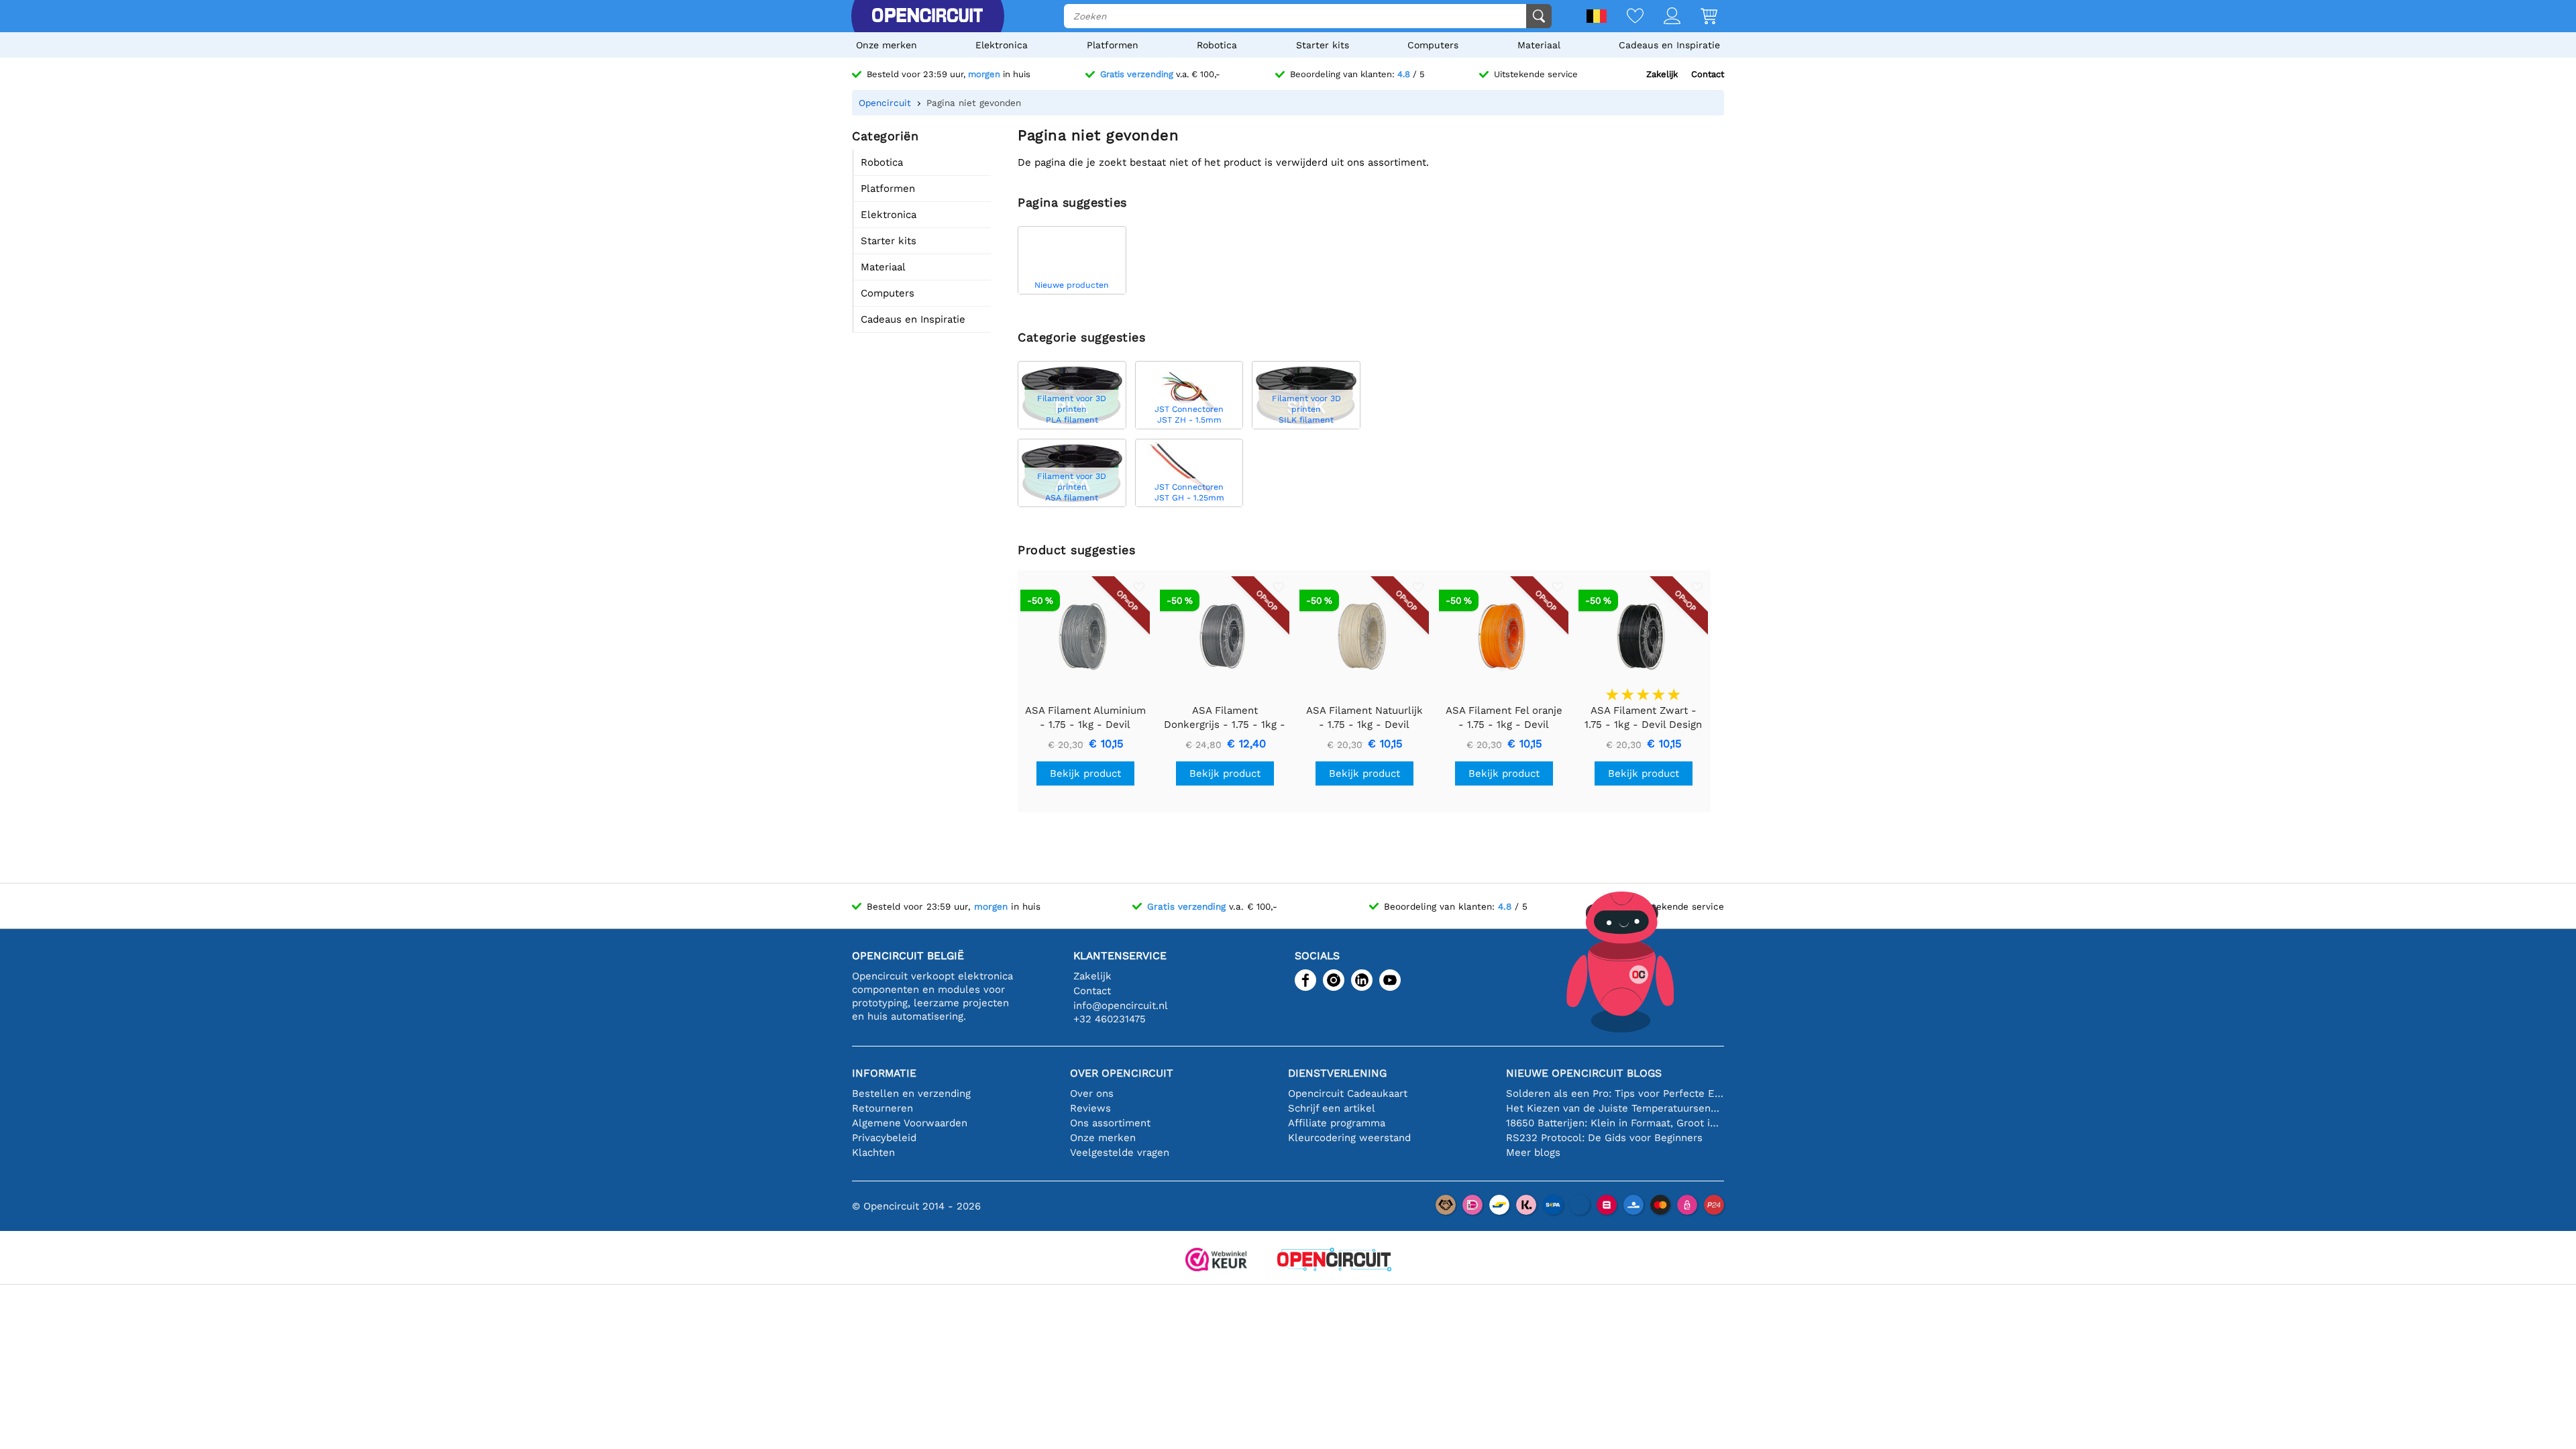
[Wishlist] (1625, 17)
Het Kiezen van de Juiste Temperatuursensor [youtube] (1615, 1108)
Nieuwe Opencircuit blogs (1584, 1073)
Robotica (1217, 45)
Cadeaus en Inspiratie (1669, 45)
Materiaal (1539, 45)
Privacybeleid (884, 1138)
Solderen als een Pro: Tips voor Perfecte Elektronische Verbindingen (1615, 1093)
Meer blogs (1533, 1152)
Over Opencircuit (1122, 1073)
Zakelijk (1662, 74)
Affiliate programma (1337, 1123)
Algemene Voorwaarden (910, 1123)
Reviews (1090, 1108)
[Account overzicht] (1662, 17)
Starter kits (1323, 45)
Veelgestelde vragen (1120, 1152)
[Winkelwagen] (1699, 17)
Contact (1708, 74)
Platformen (1113, 45)
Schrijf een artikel (1332, 1108)
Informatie (884, 1073)
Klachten (873, 1152)
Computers (1433, 45)
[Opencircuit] (927, 16)
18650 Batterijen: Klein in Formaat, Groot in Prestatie (1615, 1123)
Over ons (1092, 1093)
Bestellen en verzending (911, 1093)
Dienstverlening (1337, 1073)
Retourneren (882, 1108)
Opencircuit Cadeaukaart (1348, 1093)
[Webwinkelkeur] (1216, 1261)
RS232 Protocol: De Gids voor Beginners (1604, 1138)
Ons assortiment (1110, 1123)
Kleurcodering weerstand (1349, 1138)
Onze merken (887, 45)
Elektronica (1002, 45)
